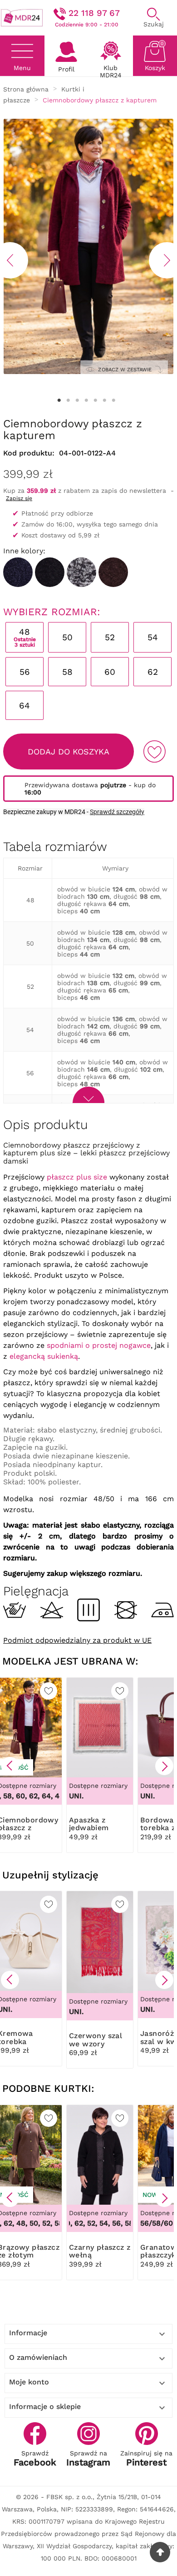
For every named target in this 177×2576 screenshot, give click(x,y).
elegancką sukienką (44, 1356)
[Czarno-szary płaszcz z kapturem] (81, 572)
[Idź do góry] (160, 2552)
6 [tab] (104, 400)
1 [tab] (59, 400)
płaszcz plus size (77, 1177)
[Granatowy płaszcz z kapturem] (18, 572)
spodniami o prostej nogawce (99, 1345)
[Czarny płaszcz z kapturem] (50, 572)
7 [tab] (113, 400)
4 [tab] (86, 400)
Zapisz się (19, 498)
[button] (10, 1766)
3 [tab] (77, 400)
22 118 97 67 (94, 13)
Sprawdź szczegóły (117, 812)
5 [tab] (95, 400)
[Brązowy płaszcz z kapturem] (113, 572)
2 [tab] (68, 400)
